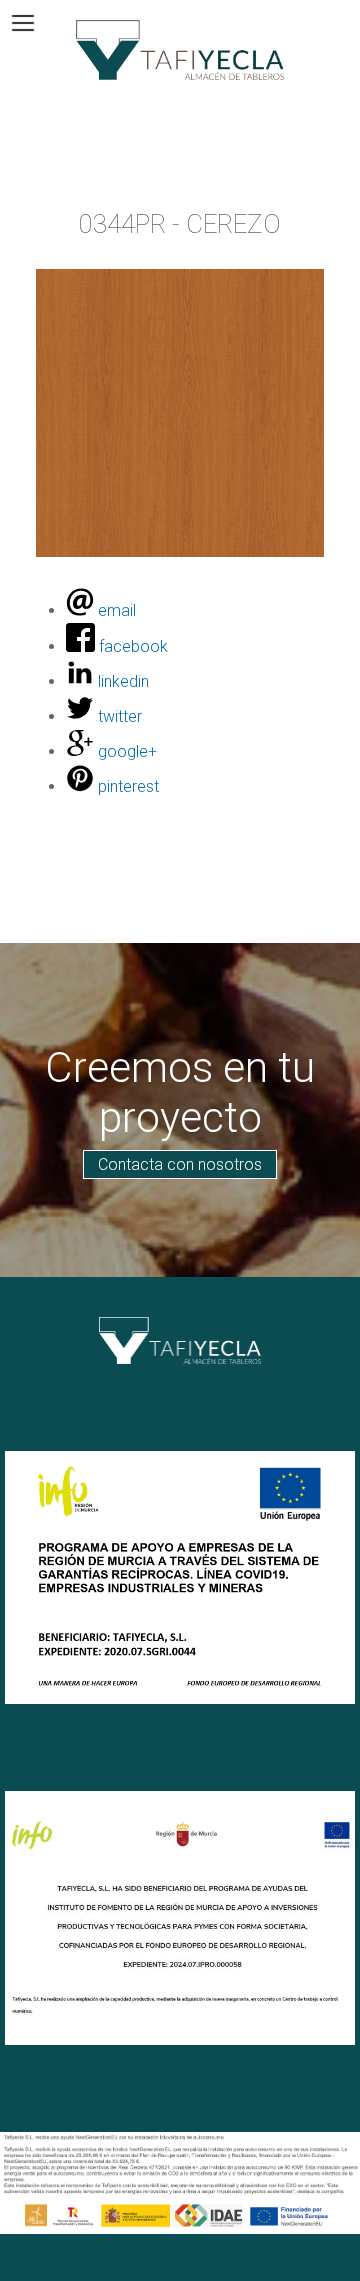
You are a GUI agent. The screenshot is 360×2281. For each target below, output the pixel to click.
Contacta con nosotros (180, 1164)
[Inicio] (180, 50)
